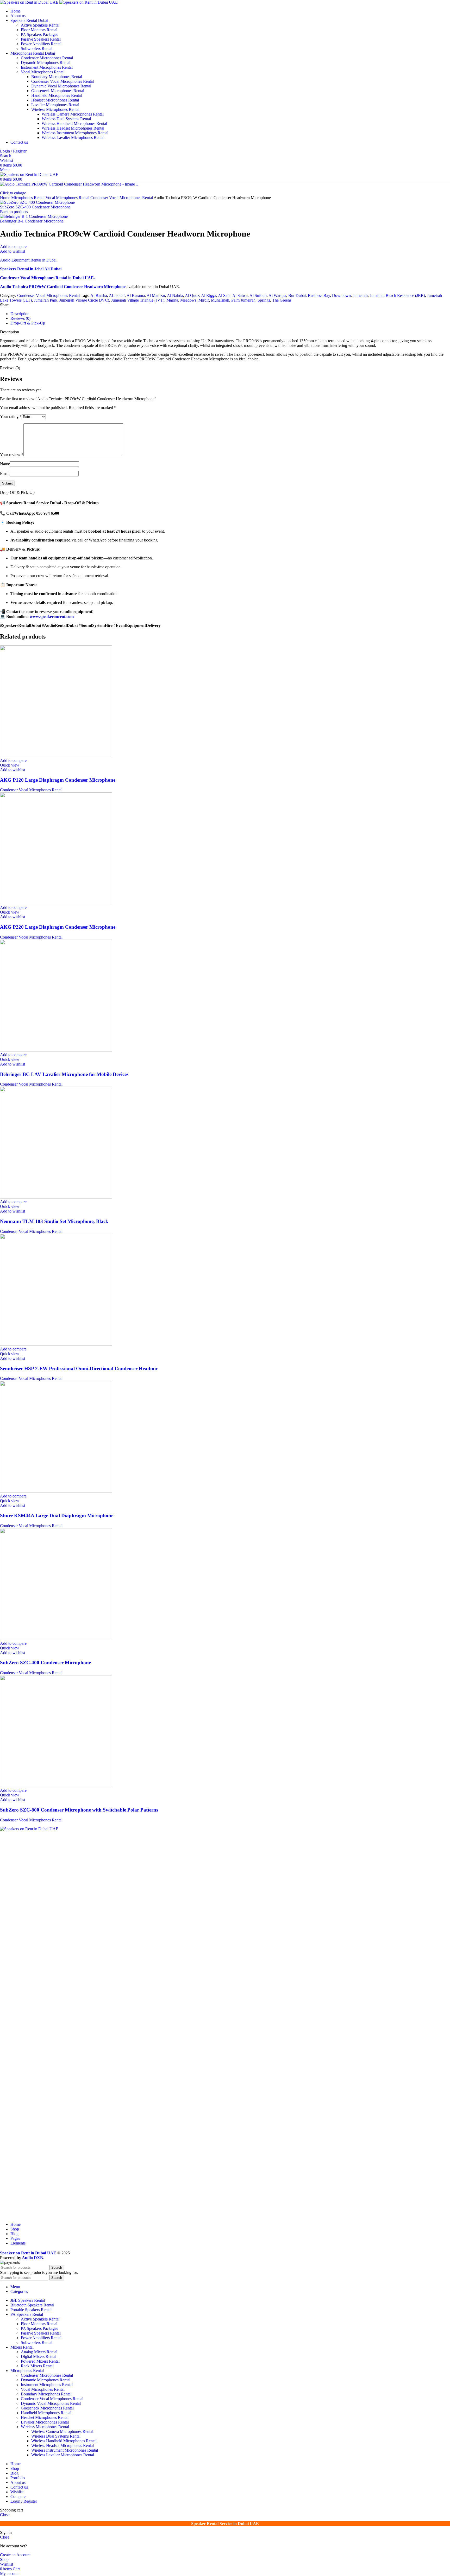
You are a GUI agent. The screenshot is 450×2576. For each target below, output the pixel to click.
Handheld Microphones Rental (57, 95)
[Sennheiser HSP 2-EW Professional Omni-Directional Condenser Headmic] (56, 1344)
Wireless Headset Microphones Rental (73, 128)
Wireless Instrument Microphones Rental (75, 133)
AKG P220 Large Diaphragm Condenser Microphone (58, 927)
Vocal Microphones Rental (43, 72)
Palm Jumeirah (243, 300)
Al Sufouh (258, 295)
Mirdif (204, 300)
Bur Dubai (297, 295)
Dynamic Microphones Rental (46, 63)
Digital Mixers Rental (39, 2357)
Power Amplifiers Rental (41, 44)
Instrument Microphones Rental (47, 67)
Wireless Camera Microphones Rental (73, 114)
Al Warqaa (277, 295)
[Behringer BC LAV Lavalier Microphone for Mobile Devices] (56, 1050)
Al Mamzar (156, 295)
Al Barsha (99, 295)
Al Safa (224, 295)
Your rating (11, 416)
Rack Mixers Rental (37, 2366)
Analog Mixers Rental (39, 2352)
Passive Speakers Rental (41, 39)
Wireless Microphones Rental (55, 109)
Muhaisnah (220, 300)
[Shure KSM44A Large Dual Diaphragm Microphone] (56, 1491)
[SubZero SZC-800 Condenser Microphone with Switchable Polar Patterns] (56, 1786)
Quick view (10, 765)
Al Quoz (192, 295)
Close (5, 2515)
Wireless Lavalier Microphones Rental (73, 138)
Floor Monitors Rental (39, 30)
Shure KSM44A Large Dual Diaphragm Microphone (57, 1516)
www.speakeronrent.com (52, 617)
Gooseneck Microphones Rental (58, 91)
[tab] (20, 314)
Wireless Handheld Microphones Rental (74, 123)
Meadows (188, 300)
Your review (12, 455)
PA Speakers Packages (39, 34)
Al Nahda (175, 295)
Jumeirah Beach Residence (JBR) (397, 295)
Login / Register (24, 2501)
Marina (172, 300)
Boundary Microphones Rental (57, 77)
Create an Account (15, 2555)
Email (5, 473)
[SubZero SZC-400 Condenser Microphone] (56, 1639)
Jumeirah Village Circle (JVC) (84, 300)
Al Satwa (240, 295)
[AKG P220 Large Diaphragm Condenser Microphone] (56, 903)
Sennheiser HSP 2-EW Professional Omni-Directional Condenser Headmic (79, 1369)
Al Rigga (209, 295)
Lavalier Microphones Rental (55, 105)
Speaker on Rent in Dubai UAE (28, 2253)
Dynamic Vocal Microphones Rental (61, 86)
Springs (264, 300)
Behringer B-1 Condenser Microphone (32, 221)
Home (6, 198)
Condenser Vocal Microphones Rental (63, 81)
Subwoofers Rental (37, 49)
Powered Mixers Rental (40, 2361)
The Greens (282, 300)
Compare (18, 2497)
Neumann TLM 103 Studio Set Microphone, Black (54, 1221)
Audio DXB (32, 2258)
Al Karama (136, 295)
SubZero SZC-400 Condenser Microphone (35, 207)
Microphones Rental (28, 198)
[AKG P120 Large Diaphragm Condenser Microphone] (56, 756)
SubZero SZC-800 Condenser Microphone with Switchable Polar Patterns (79, 1810)
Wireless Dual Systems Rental (66, 119)
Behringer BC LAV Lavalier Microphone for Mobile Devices (64, 1074)
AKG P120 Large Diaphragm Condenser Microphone (58, 780)
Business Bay (319, 295)
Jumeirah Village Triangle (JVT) (138, 300)
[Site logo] (30, 2)
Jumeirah (360, 295)
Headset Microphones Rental (55, 100)
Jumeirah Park (46, 300)
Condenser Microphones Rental (47, 58)
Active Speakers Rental (40, 25)
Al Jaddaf (117, 295)
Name (5, 464)
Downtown (341, 295)
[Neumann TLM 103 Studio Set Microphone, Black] (56, 1197)
